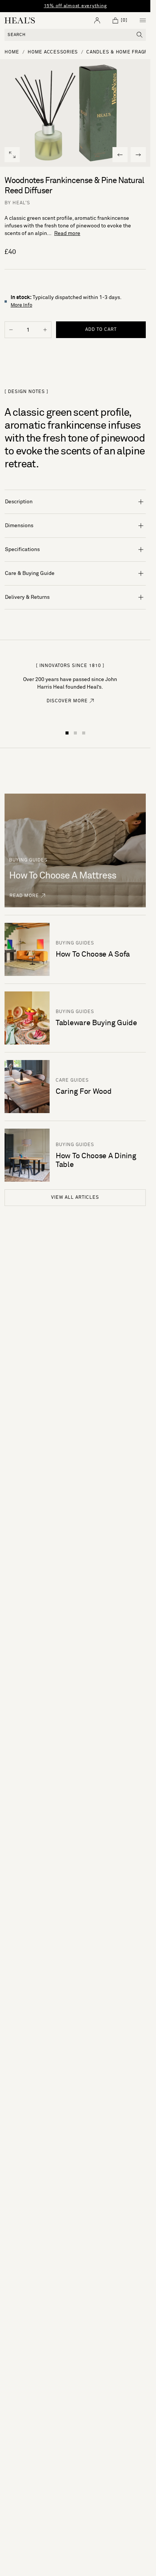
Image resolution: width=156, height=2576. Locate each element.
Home (12, 52)
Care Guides (72, 1081)
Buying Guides (75, 943)
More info (21, 305)
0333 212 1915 (94, 6)
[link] (70, 705)
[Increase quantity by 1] (45, 330)
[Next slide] (138, 155)
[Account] (97, 20)
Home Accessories (53, 52)
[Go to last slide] (120, 155)
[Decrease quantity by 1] (11, 330)
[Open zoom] (12, 155)
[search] (140, 35)
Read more (67, 233)
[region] (75, 6)
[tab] (67, 733)
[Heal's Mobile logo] (20, 20)
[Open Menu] (143, 20)
